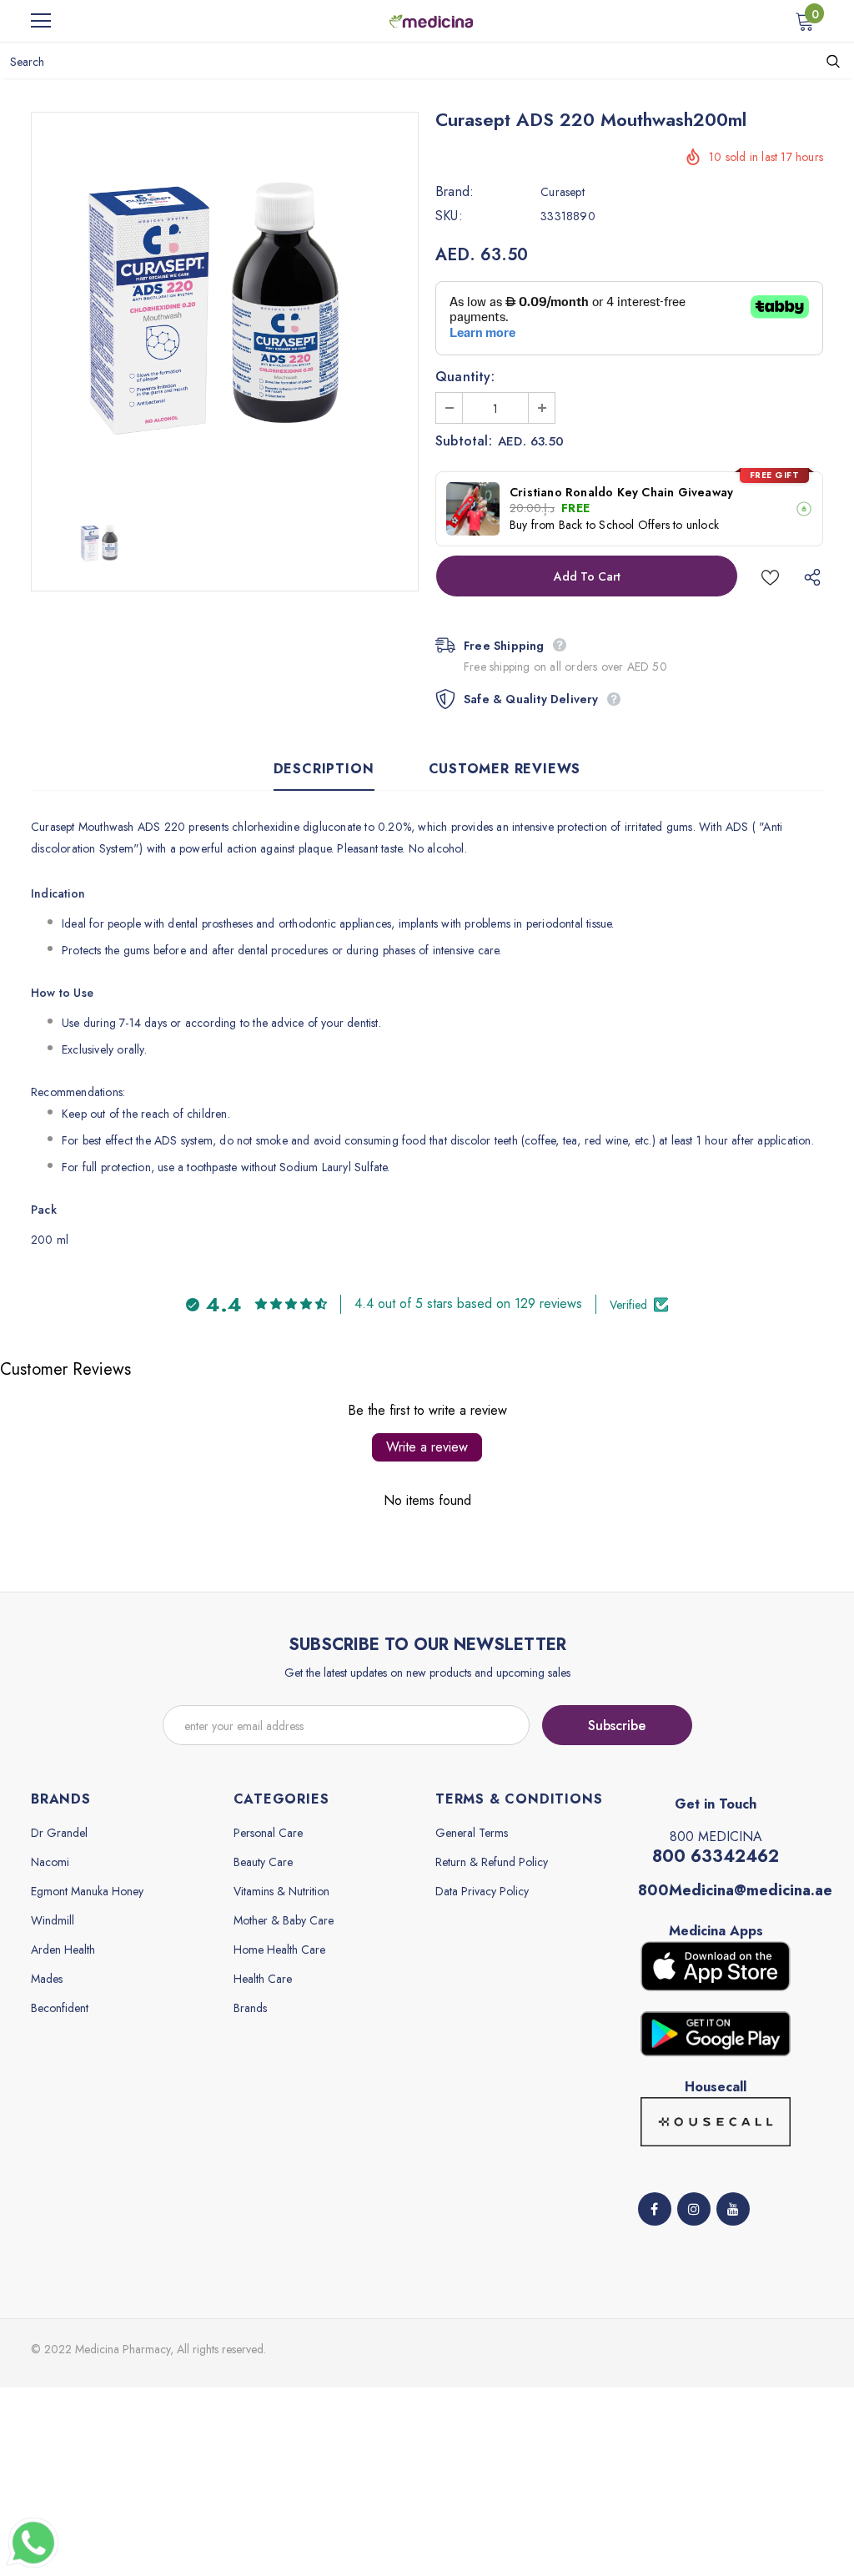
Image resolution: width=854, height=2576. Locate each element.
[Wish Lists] (770, 576)
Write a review (427, 1447)
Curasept (563, 192)
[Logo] (431, 20)
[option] (225, 306)
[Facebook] (655, 2209)
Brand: (455, 192)
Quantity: (465, 377)
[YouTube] (733, 2209)
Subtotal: (464, 441)
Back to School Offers (614, 525)
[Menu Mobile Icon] (41, 21)
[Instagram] (694, 2209)
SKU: (449, 216)
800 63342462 (716, 1857)
